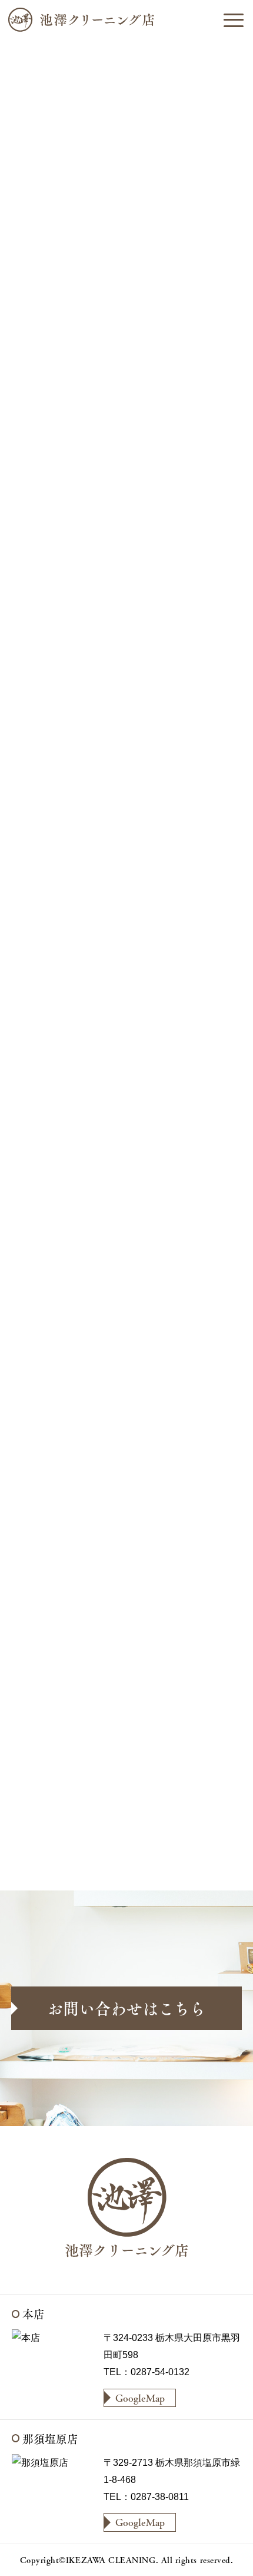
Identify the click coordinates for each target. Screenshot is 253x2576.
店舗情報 (138, 394)
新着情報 (91, 394)
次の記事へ (199, 1852)
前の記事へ (54, 1852)
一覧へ (134, 1852)
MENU (233, 20)
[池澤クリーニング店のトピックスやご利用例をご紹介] (126, 20)
